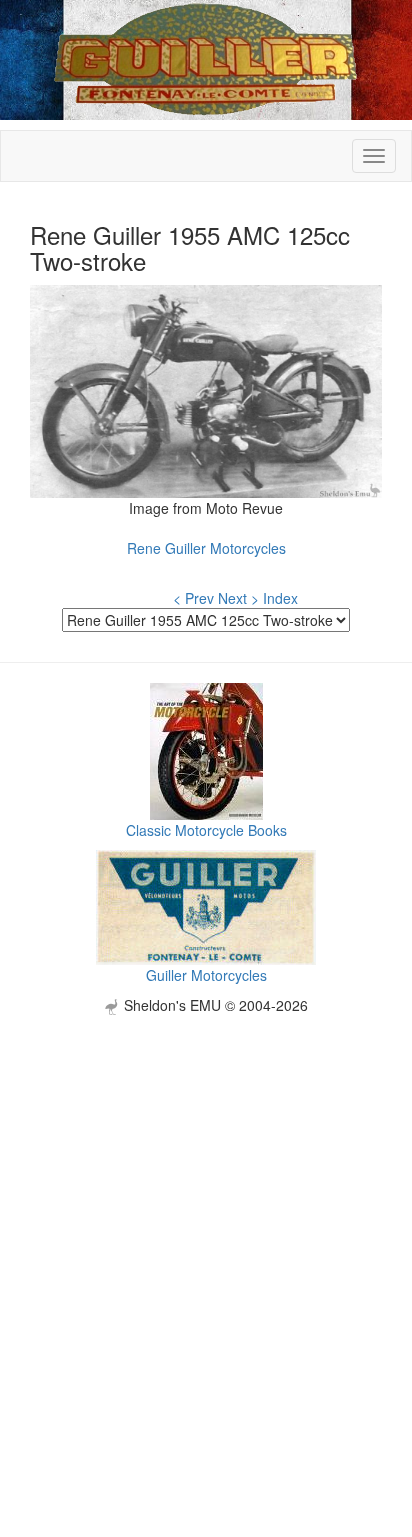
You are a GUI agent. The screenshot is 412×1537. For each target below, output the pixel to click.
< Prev (193, 598)
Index (280, 598)
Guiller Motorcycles (206, 975)
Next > (238, 598)
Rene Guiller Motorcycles (206, 548)
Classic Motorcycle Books (206, 830)
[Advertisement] (206, 1221)
